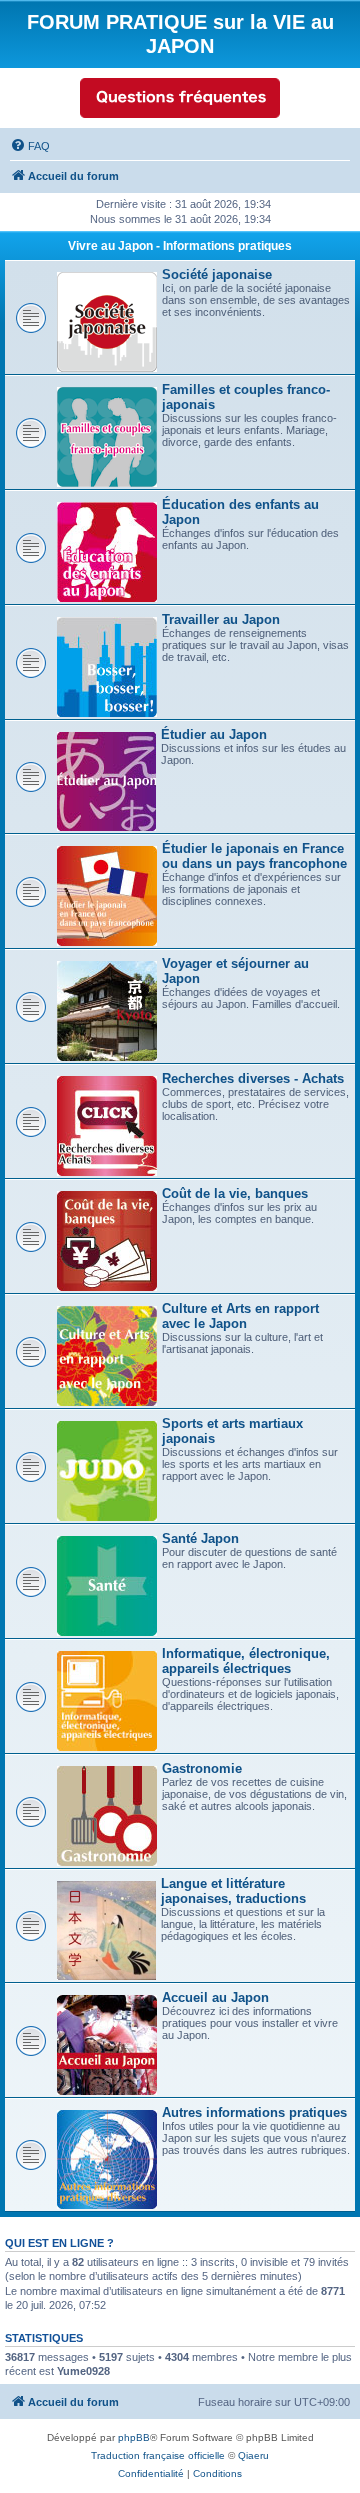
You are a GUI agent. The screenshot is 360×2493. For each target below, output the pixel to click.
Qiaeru (253, 2455)
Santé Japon (200, 1538)
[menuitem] (30, 146)
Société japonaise (217, 274)
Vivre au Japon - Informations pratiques (180, 246)
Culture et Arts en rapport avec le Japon (240, 1316)
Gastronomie (202, 1768)
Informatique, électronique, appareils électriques (246, 1661)
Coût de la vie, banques (235, 1193)
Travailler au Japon (221, 619)
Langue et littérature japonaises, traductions (233, 1891)
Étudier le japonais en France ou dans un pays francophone (254, 856)
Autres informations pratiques (254, 2112)
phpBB (134, 2437)
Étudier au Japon (214, 734)
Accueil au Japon (215, 1997)
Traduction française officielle (158, 2455)
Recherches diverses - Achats (253, 1078)
